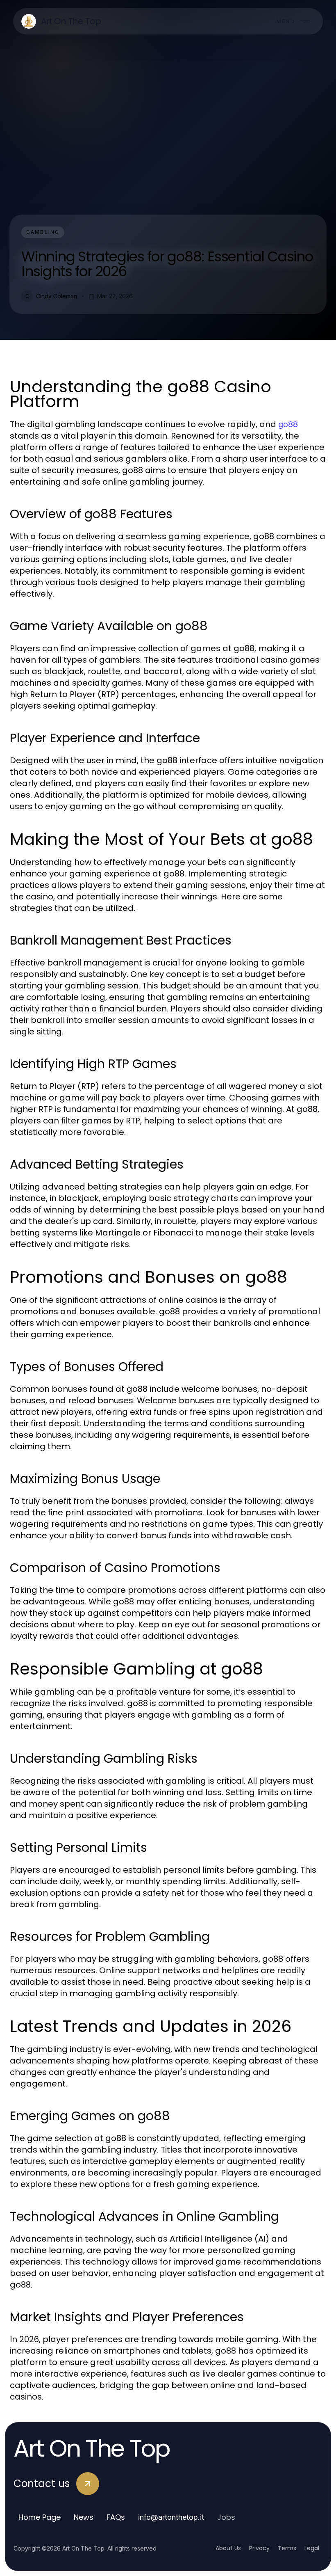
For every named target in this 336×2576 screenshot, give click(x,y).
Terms (287, 2548)
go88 (288, 424)
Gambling (43, 232)
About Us (228, 2548)
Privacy (259, 2548)
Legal (312, 2548)
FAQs (116, 2517)
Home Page (40, 2517)
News (84, 2517)
